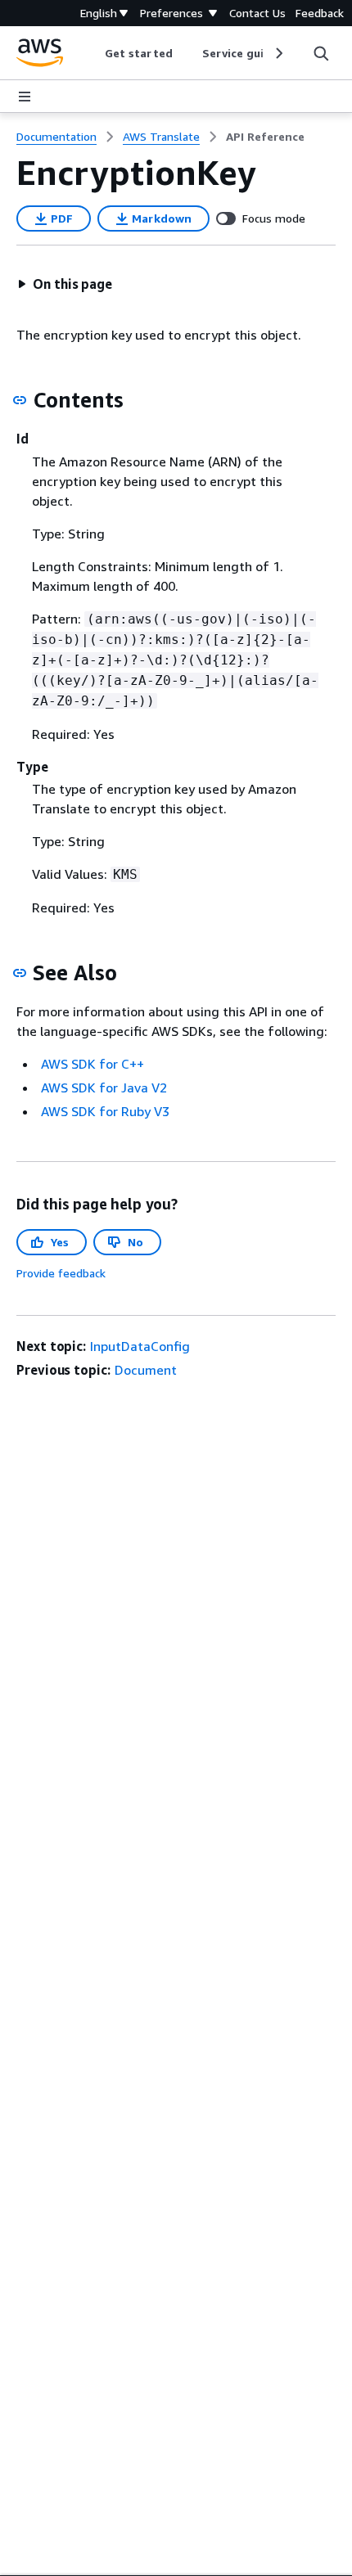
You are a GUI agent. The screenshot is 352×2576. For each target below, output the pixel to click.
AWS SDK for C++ (93, 1064)
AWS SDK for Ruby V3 (105, 1111)
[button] (65, 284)
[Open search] (321, 53)
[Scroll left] (93, 53)
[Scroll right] (278, 53)
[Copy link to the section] (20, 400)
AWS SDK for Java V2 (104, 1088)
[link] (265, 137)
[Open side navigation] (25, 97)
